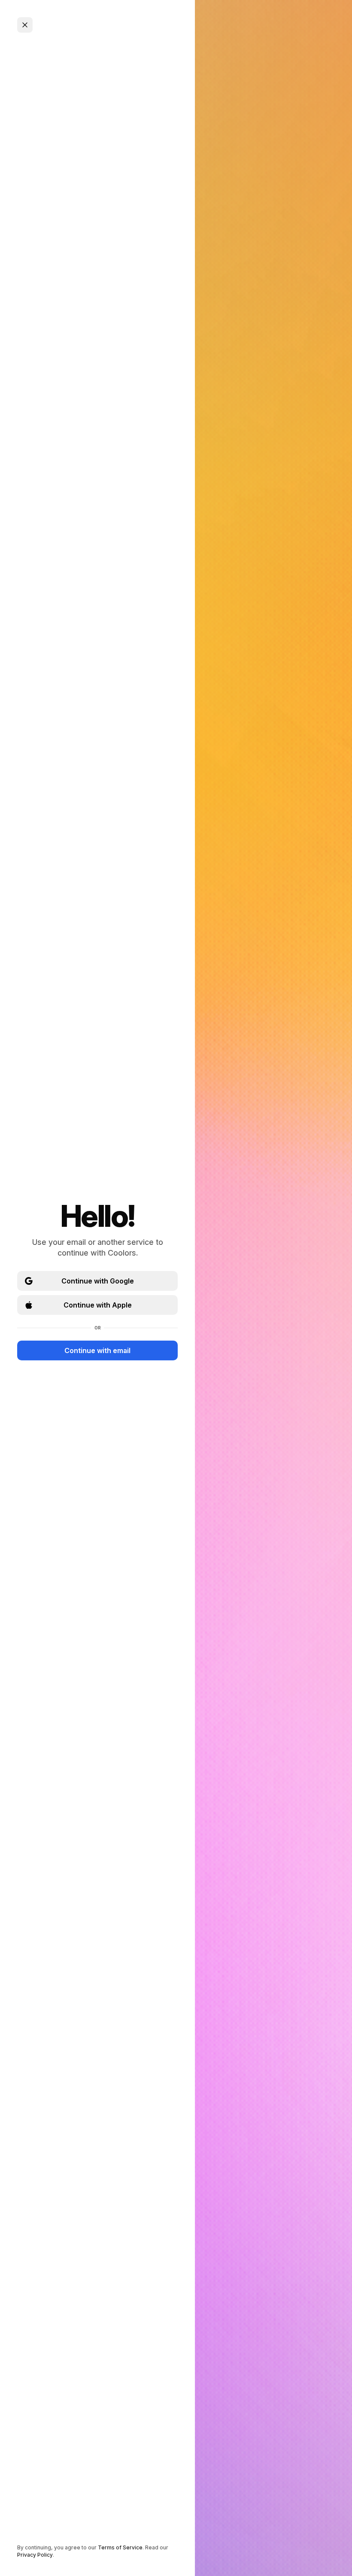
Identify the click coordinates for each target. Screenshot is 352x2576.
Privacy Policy (35, 2555)
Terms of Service (120, 2547)
